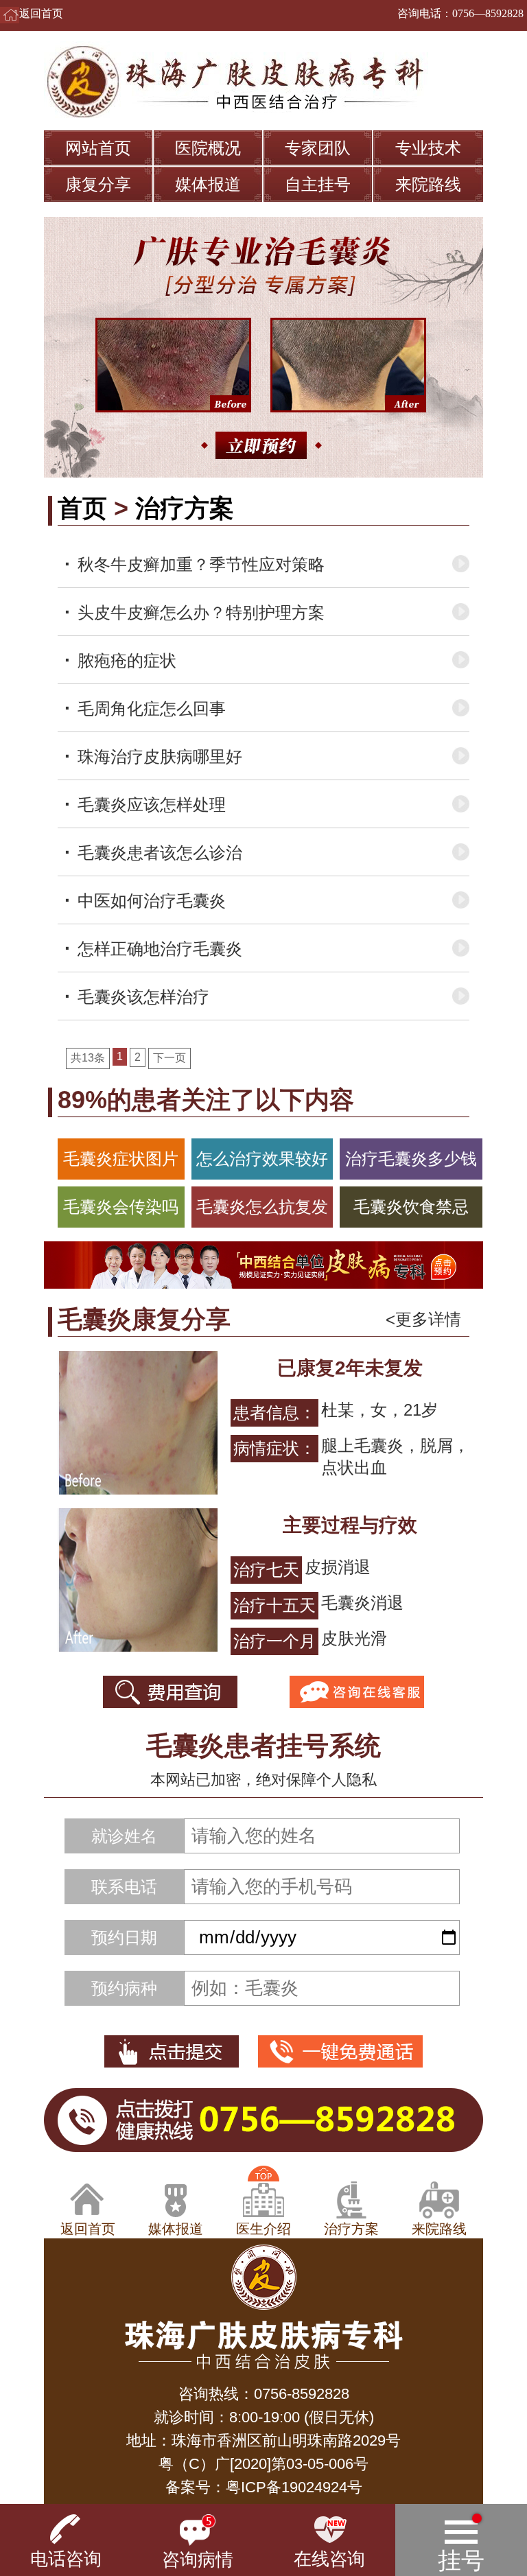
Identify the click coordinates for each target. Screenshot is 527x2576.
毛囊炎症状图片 (121, 1159)
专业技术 (428, 148)
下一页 (169, 1058)
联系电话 (124, 1887)
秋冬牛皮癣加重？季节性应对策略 (201, 564)
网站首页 (98, 148)
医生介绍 (263, 2229)
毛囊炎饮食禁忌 (411, 1207)
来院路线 (428, 184)
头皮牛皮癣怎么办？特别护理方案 (201, 612)
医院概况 (208, 148)
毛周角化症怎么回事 (152, 709)
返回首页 (41, 13)
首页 (82, 508)
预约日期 (124, 1937)
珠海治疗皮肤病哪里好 (160, 757)
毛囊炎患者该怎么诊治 (160, 853)
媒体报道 (208, 184)
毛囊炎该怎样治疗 (143, 997)
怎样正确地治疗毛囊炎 (160, 949)
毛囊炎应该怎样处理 (152, 805)
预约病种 (124, 1988)
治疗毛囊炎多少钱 (411, 1159)
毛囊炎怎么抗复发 (262, 1207)
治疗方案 (185, 508)
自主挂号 (318, 184)
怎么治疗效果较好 (262, 1159)
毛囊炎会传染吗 (121, 1207)
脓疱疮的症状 (127, 660)
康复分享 (98, 184)
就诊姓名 (124, 1836)
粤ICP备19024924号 (294, 2487)
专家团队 (318, 148)
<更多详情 (423, 1319)
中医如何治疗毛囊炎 (152, 901)
